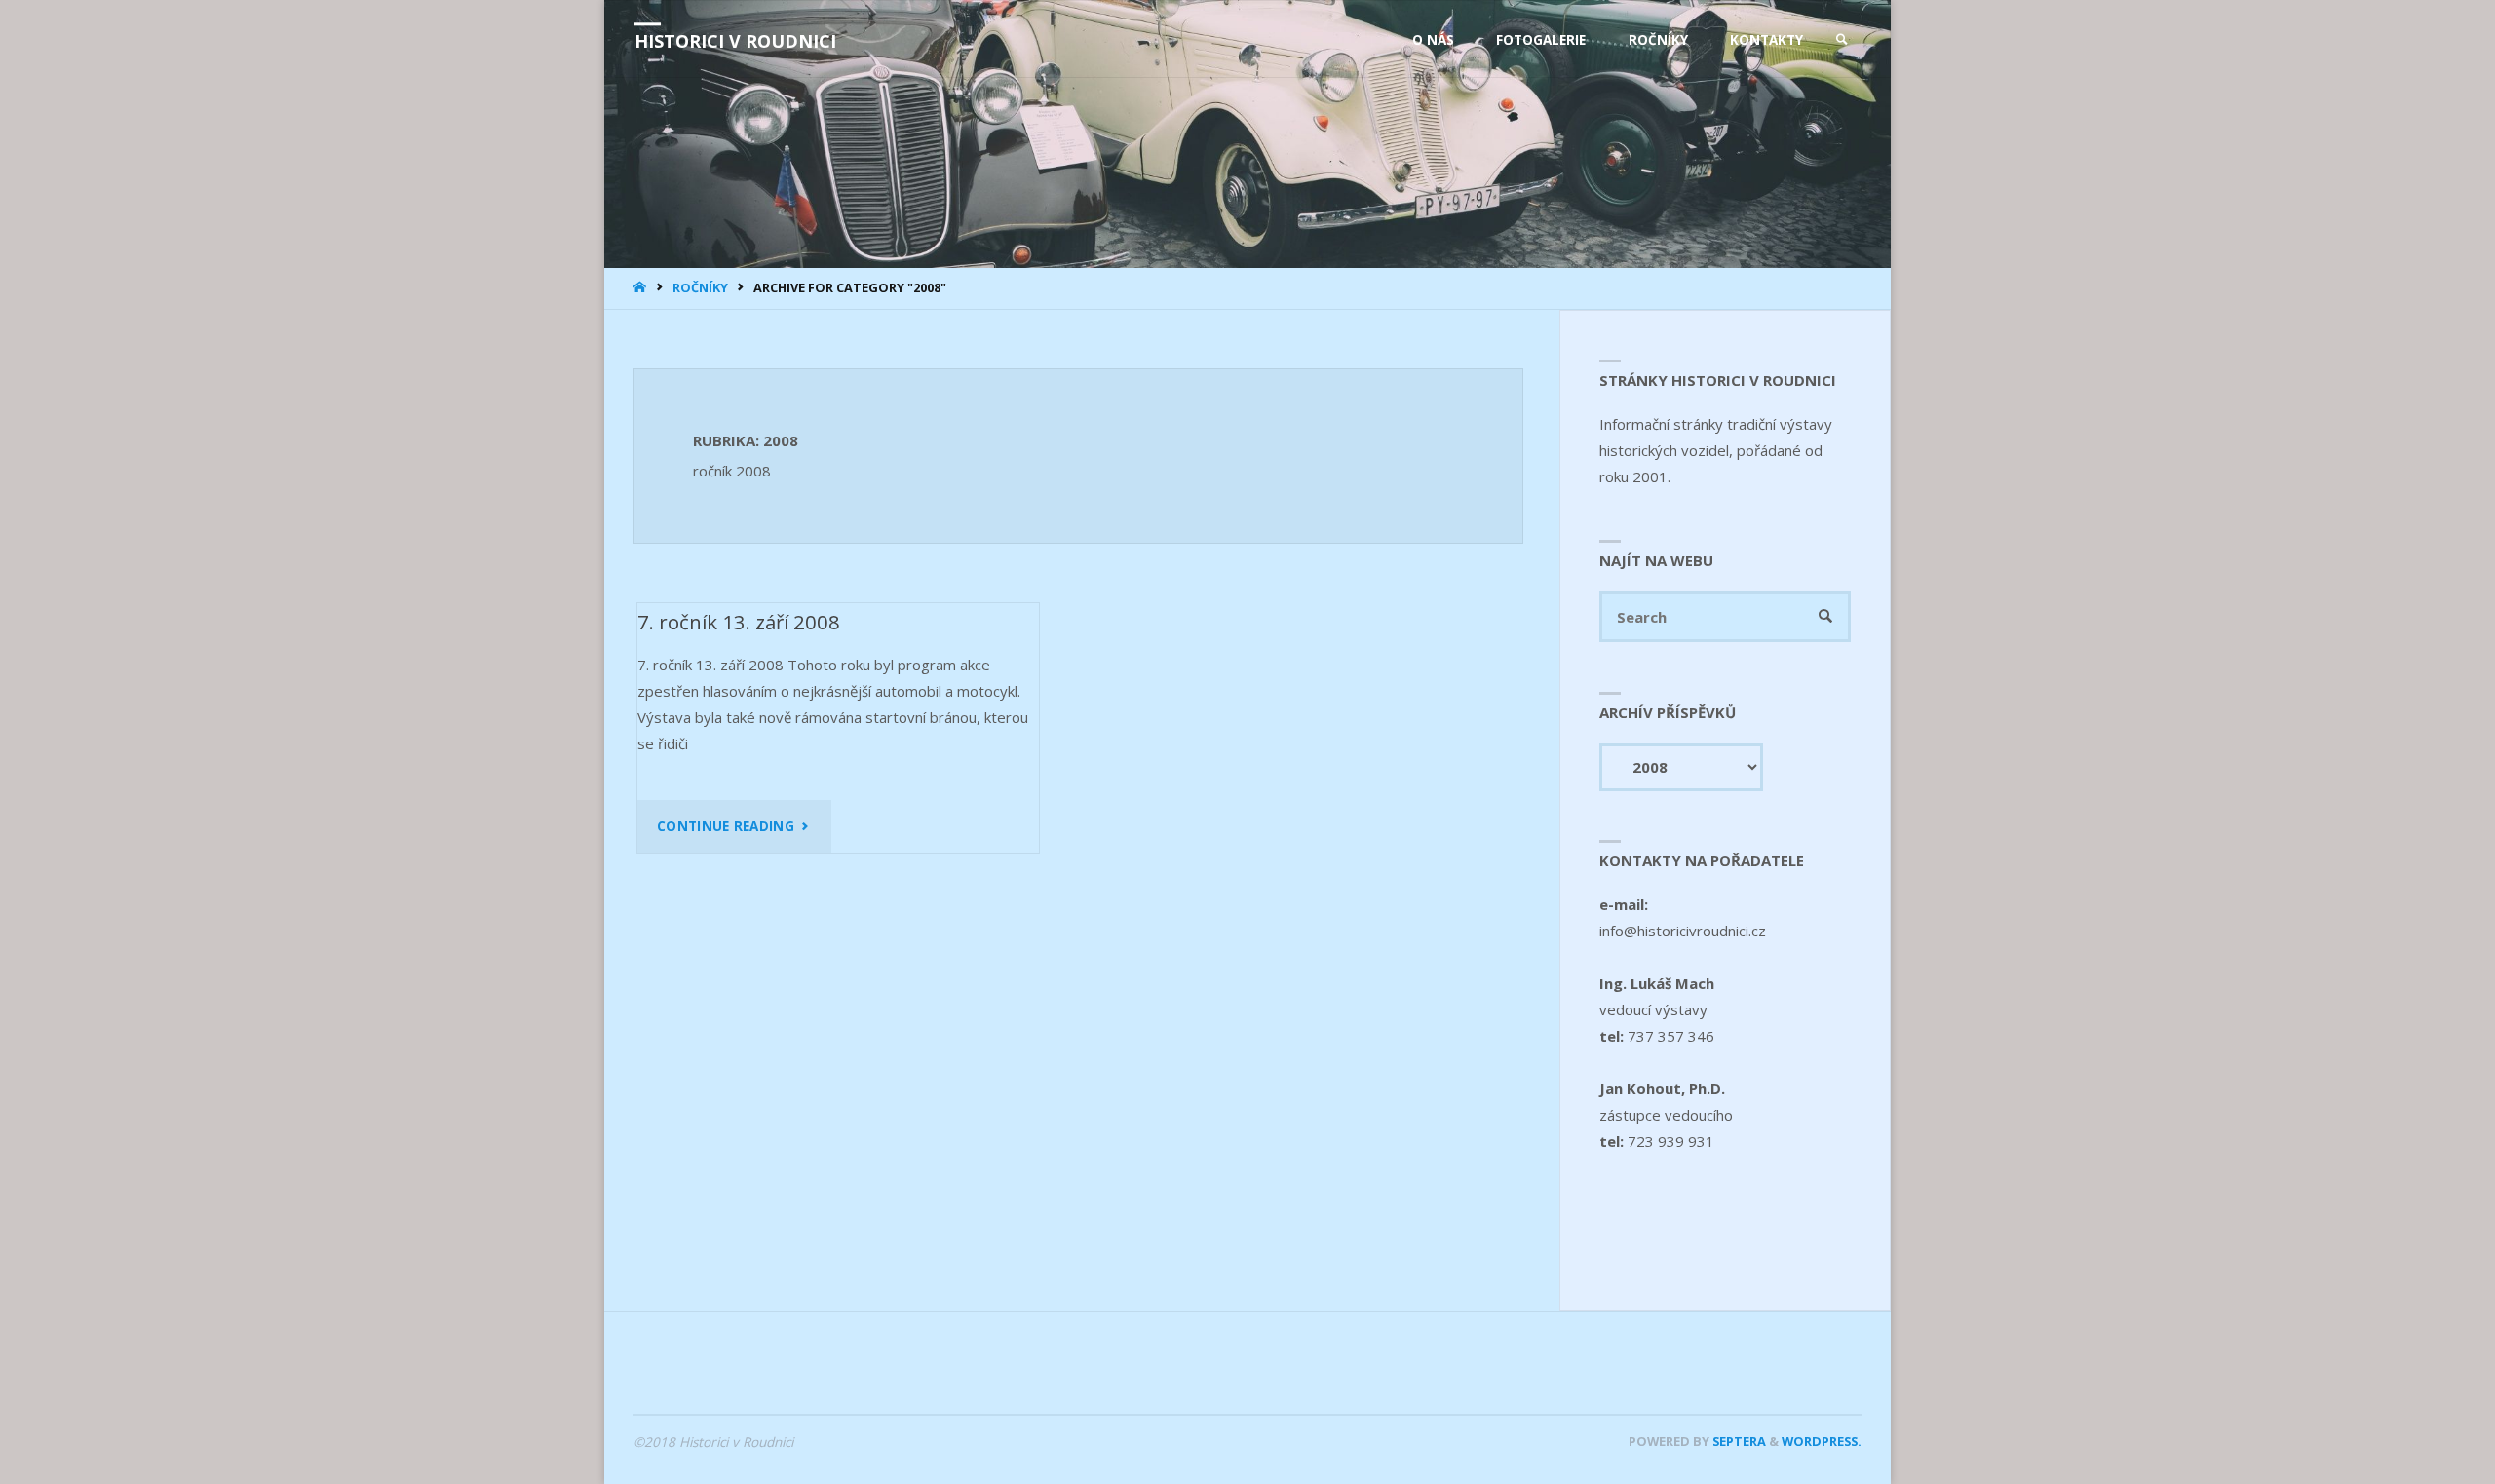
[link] (1842, 40)
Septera (1738, 1441)
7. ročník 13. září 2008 (739, 622)
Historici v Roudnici (735, 41)
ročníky (700, 287)
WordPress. (1822, 1441)
